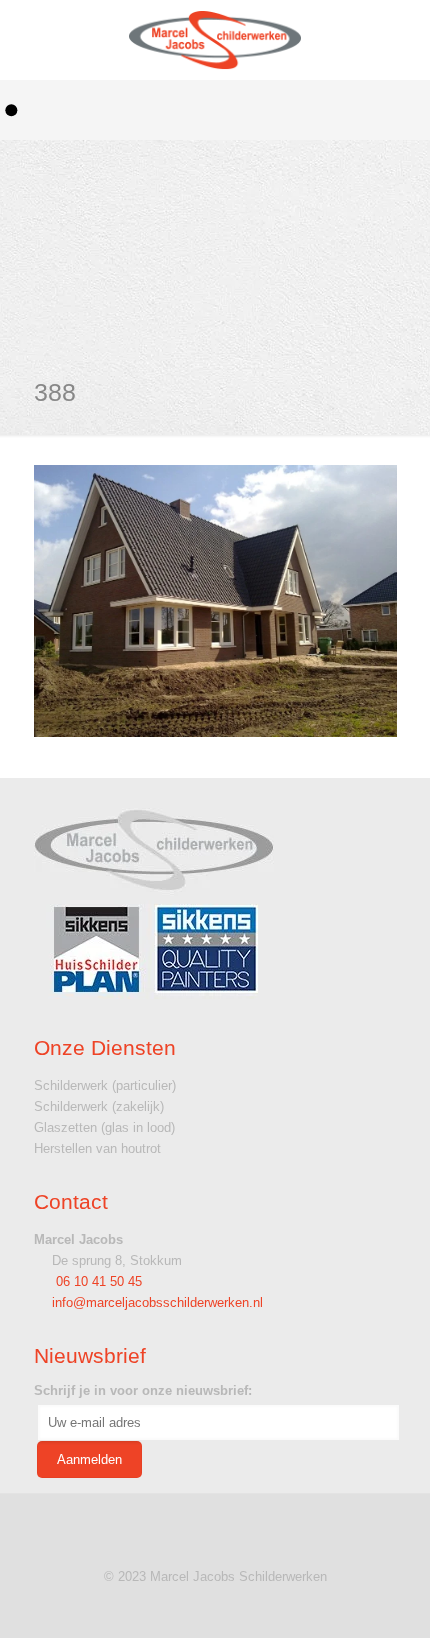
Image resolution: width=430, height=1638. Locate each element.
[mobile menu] (393, 40)
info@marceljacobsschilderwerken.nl (157, 1302)
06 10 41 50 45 (97, 1281)
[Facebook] (215, 1606)
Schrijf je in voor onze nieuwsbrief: (143, 1390)
